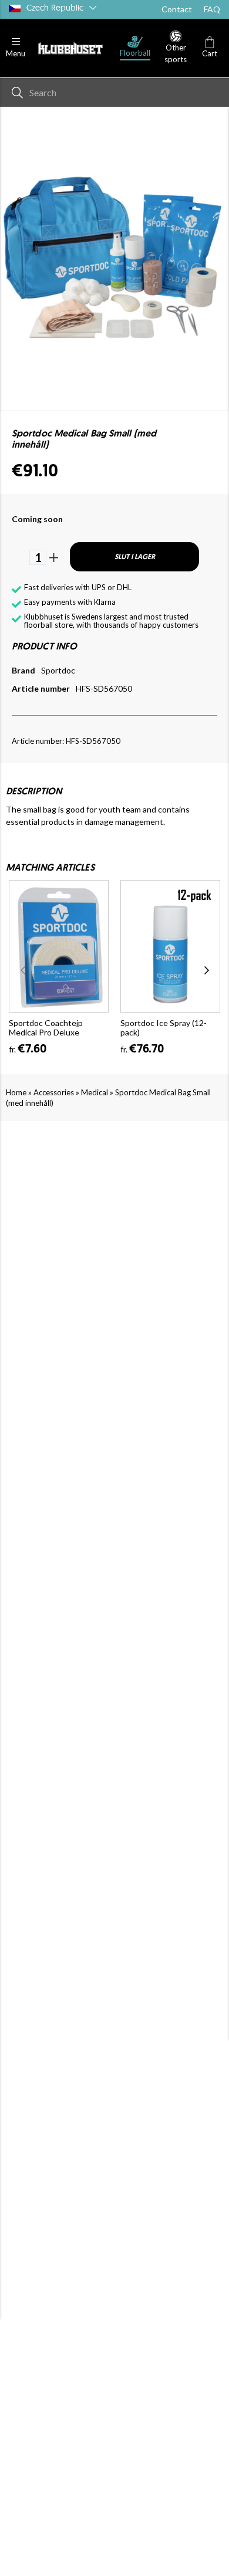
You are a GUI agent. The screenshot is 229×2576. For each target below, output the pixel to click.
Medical (95, 1092)
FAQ (212, 9)
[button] (16, 48)
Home (16, 1092)
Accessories (54, 1092)
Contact (177, 9)
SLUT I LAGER (135, 557)
